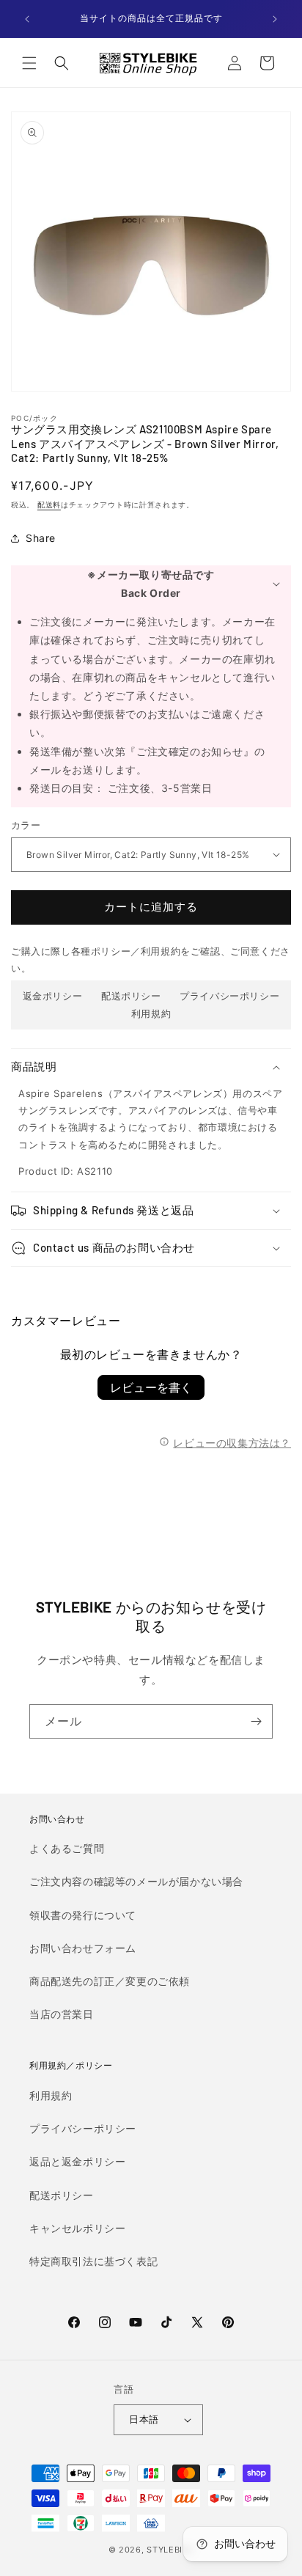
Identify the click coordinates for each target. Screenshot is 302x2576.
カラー (26, 825)
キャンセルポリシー (77, 2228)
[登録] (256, 1721)
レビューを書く (151, 1387)
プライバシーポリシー (229, 996)
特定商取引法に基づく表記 (93, 2261)
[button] (29, 63)
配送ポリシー (131, 996)
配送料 (49, 504)
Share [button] (41, 538)
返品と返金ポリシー (77, 2161)
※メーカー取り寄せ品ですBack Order (151, 584)
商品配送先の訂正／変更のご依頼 (110, 1981)
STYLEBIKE (170, 2550)
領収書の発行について (83, 1915)
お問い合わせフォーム (83, 1948)
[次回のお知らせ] (275, 19)
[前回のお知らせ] (27, 19)
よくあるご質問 (67, 1848)
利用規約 (151, 1013)
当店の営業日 (62, 2014)
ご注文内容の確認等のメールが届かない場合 (136, 1881)
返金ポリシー (53, 996)
